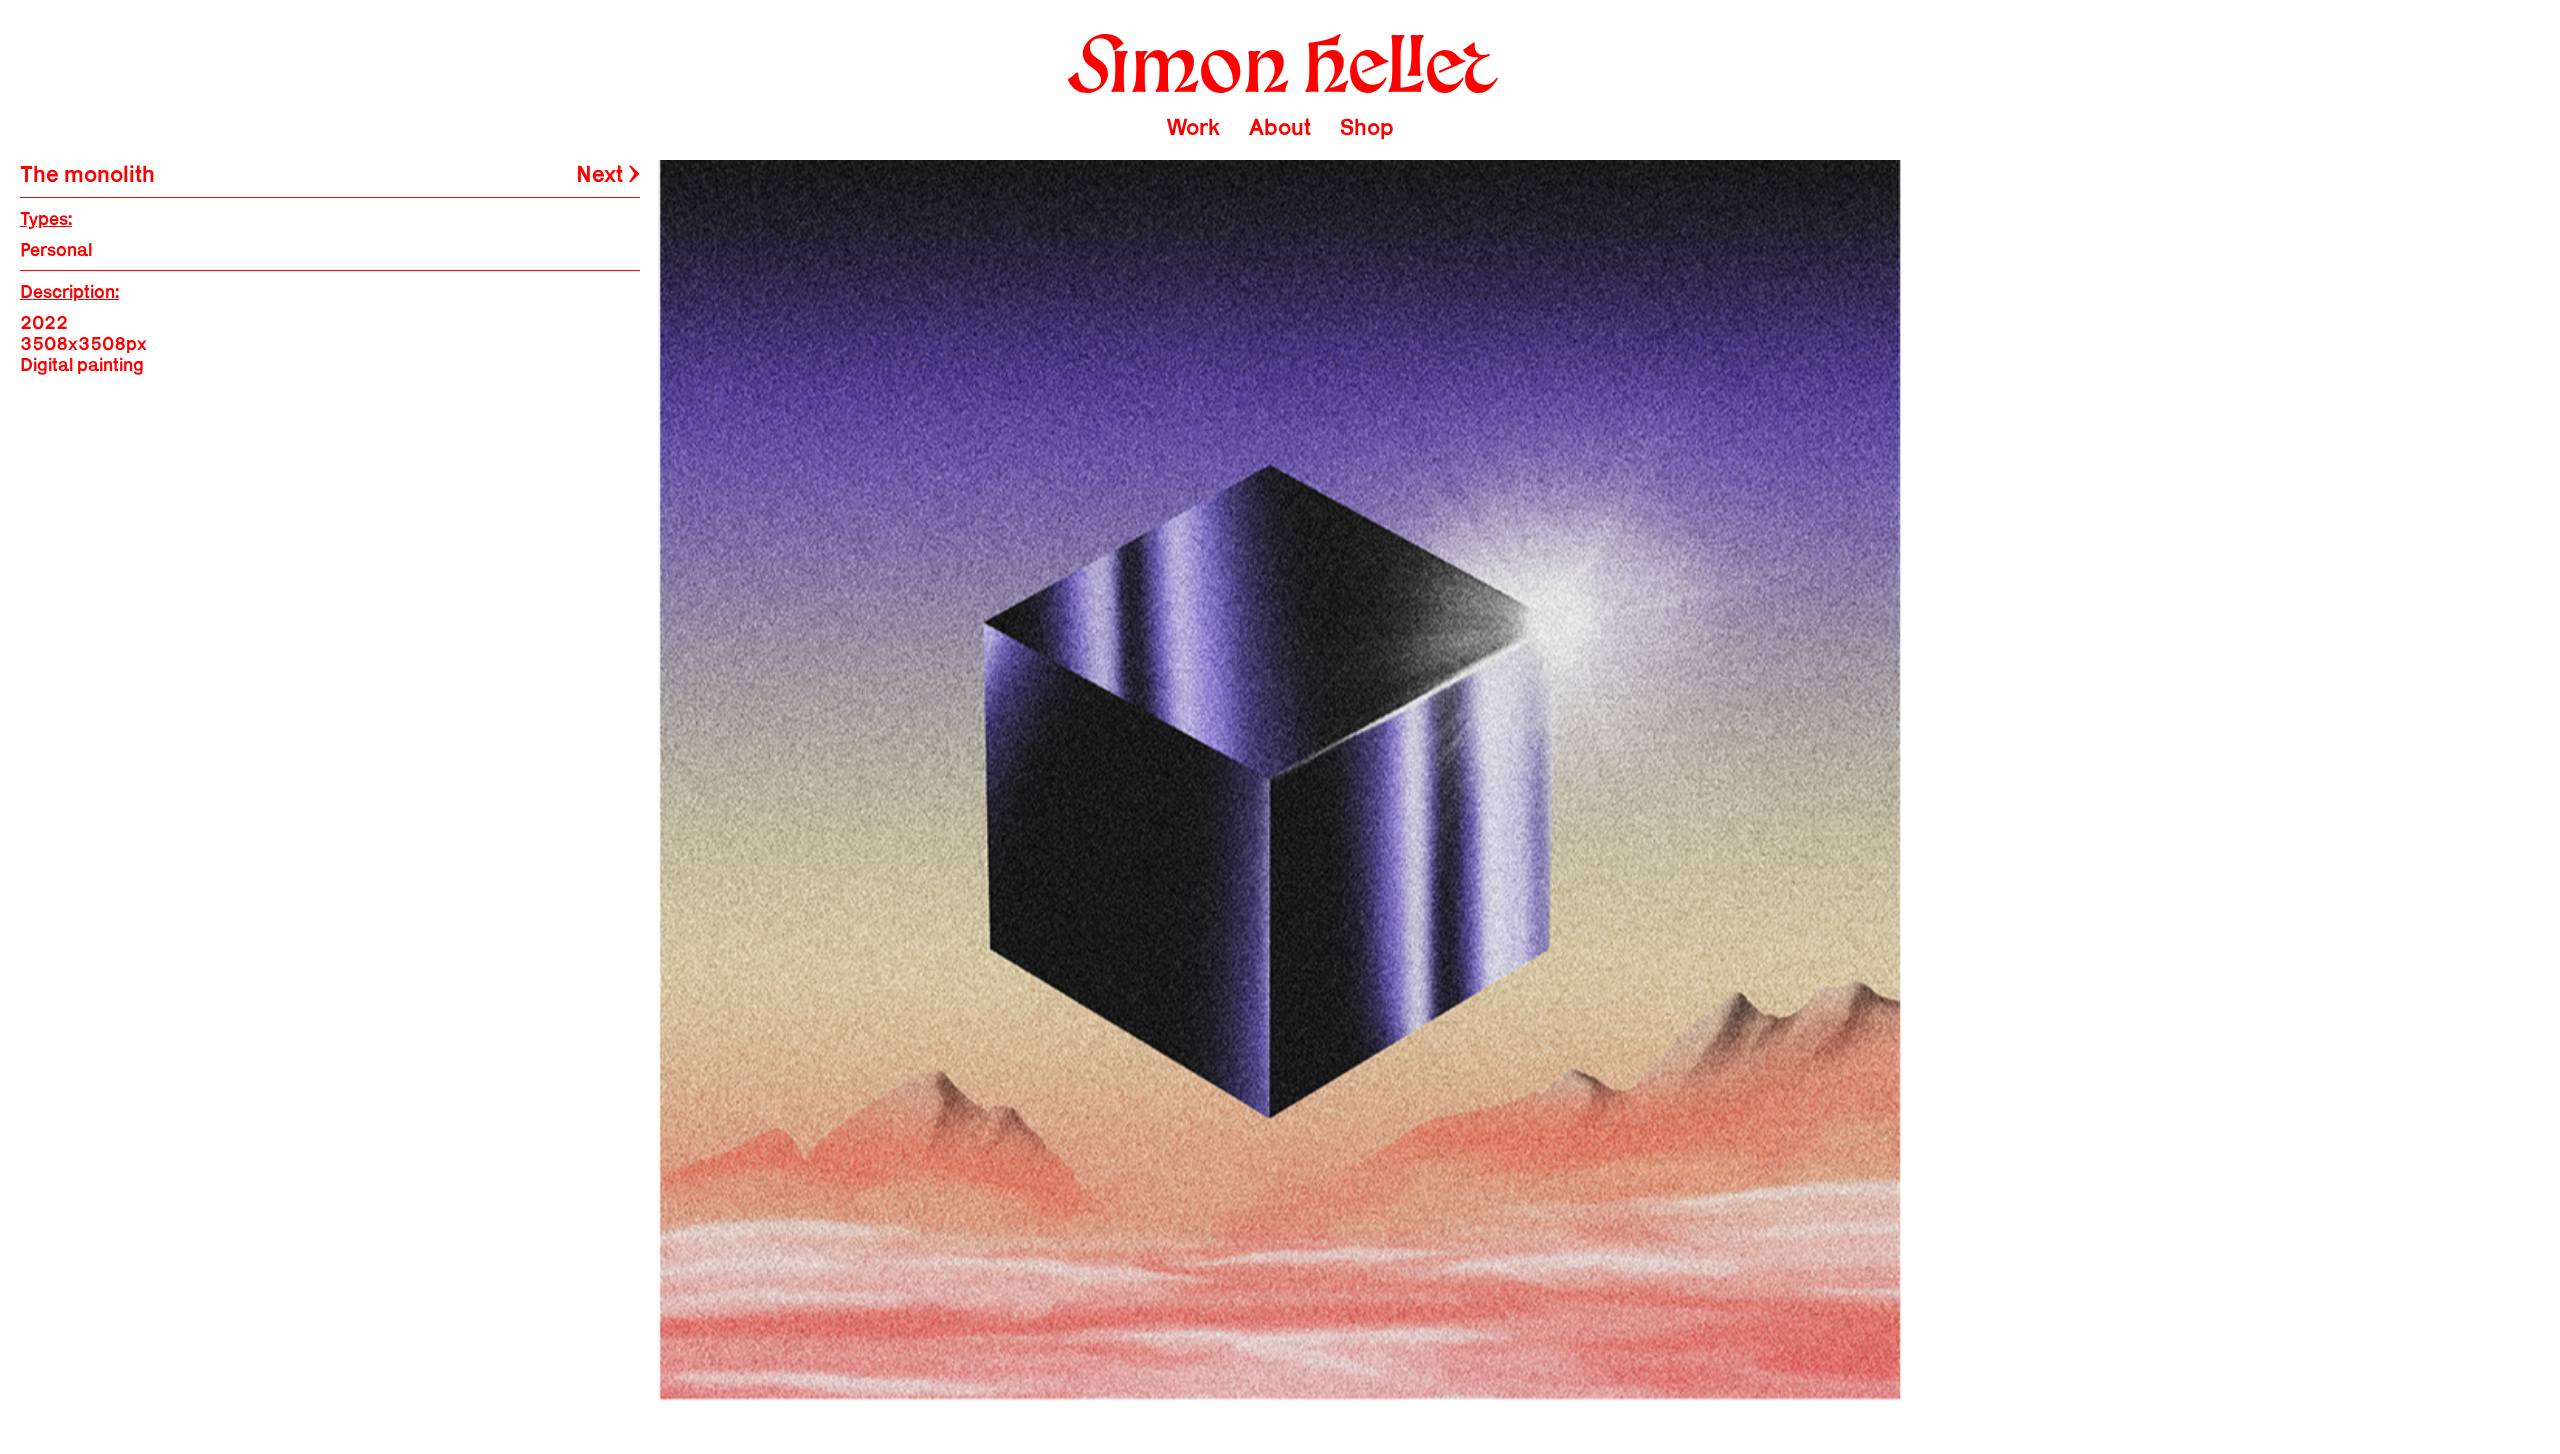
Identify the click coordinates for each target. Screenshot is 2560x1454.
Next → (608, 173)
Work (1193, 126)
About (1280, 126)
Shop (1367, 126)
